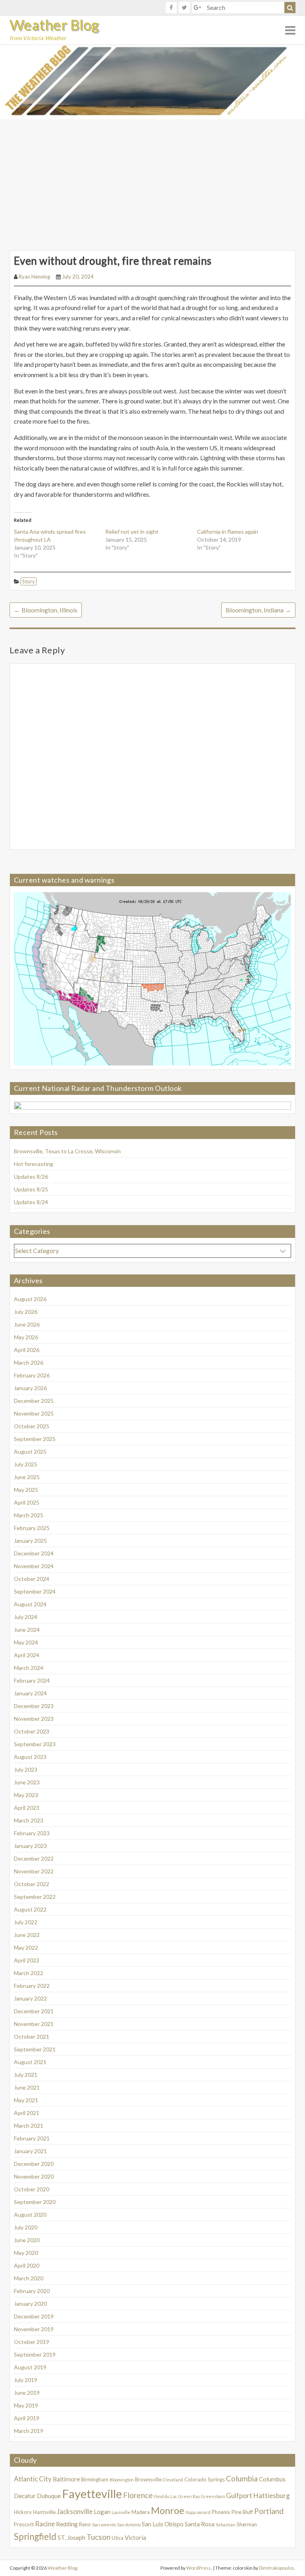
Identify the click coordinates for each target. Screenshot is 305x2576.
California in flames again (228, 532)
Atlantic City (33, 2479)
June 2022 (27, 1935)
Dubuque (49, 2496)
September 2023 (35, 1744)
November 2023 (34, 1719)
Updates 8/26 (31, 1177)
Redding (67, 2524)
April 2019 (27, 2418)
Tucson (98, 2537)
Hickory (23, 2512)
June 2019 (27, 2393)
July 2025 (26, 1464)
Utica (118, 2538)
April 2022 (27, 1960)
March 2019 (29, 2431)
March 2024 (29, 1668)
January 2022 (30, 1998)
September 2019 (35, 2354)
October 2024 (32, 1579)
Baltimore (66, 2479)
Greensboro (213, 2496)
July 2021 (26, 2075)
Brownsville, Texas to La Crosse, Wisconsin (67, 1151)
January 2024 (30, 1693)
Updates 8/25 (31, 1189)
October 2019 (32, 2342)
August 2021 (30, 2062)
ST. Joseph (71, 2537)
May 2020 (26, 2253)
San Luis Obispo (163, 2524)
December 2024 (34, 1553)
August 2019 (30, 2367)
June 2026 (27, 1324)
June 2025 (27, 1477)
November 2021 (34, 2024)
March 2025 (29, 1515)
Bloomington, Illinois (46, 610)
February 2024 (32, 1680)
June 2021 (27, 2087)
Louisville (121, 2512)
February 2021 (32, 2138)
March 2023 (29, 1820)
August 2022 (30, 1909)
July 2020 (26, 2227)
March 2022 (29, 1973)
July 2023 (26, 1769)
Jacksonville (75, 2511)
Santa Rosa (200, 2524)
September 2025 (35, 1439)
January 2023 (30, 1846)
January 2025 (30, 1541)
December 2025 (34, 1401)
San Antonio (129, 2525)
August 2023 (30, 1757)
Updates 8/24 (31, 1202)
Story (29, 581)
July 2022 (26, 1922)
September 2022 (35, 1897)
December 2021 (34, 2011)
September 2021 (35, 2049)
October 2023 (32, 1731)
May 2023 (26, 1795)
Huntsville (44, 2512)
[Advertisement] (152, 179)
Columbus (272, 2479)
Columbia (242, 2478)
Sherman (247, 2524)
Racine (45, 2524)
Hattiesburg (272, 2496)
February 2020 (32, 2291)
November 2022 (34, 1871)
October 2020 (32, 2189)
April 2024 (27, 1655)
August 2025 (30, 1452)
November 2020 (34, 2176)
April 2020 (27, 2265)
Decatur (25, 2496)
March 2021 (29, 2126)
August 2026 (30, 1299)
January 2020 (30, 2304)
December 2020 (34, 2164)
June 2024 (27, 1630)
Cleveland (173, 2480)
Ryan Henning (34, 277)
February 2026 (32, 1375)
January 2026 (30, 1388)
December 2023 (34, 1706)
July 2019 (26, 2380)
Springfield (35, 2536)
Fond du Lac (166, 2496)
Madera (141, 2512)
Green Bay (189, 2496)
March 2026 (29, 1363)
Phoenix (221, 2512)
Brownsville (148, 2479)
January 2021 (30, 2151)
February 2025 (32, 1528)
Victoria (135, 2537)
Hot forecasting (34, 1164)
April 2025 (27, 1502)
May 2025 (26, 1490)
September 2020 (35, 2202)
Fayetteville (92, 2494)
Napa (191, 2512)
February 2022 (32, 1986)
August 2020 (30, 2215)
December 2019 (34, 2316)
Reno (85, 2524)
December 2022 (34, 1858)
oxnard (204, 2512)
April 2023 (27, 1808)
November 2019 (34, 2329)
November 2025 (34, 1413)
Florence (138, 2495)
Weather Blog (54, 25)
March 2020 (29, 2278)
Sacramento (104, 2525)
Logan (102, 2512)
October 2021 (32, 2037)
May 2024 (26, 1642)
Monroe (168, 2510)
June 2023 (27, 1782)
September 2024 (35, 1591)
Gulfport (239, 2496)
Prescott (24, 2524)
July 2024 (26, 1617)
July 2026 (26, 1312)
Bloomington (122, 2480)
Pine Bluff (242, 2512)
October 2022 (32, 1884)
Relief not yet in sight (132, 532)
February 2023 (32, 1833)
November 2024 (34, 1566)
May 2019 (26, 2405)
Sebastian (226, 2525)
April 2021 (27, 2113)
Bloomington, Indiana (258, 610)
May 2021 (26, 2100)
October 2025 (32, 1426)
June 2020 (27, 2240)
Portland (269, 2511)
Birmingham (95, 2479)
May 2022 (26, 1947)
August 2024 (30, 1604)
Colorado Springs (205, 2479)
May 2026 (26, 1337)
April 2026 (27, 1350)
